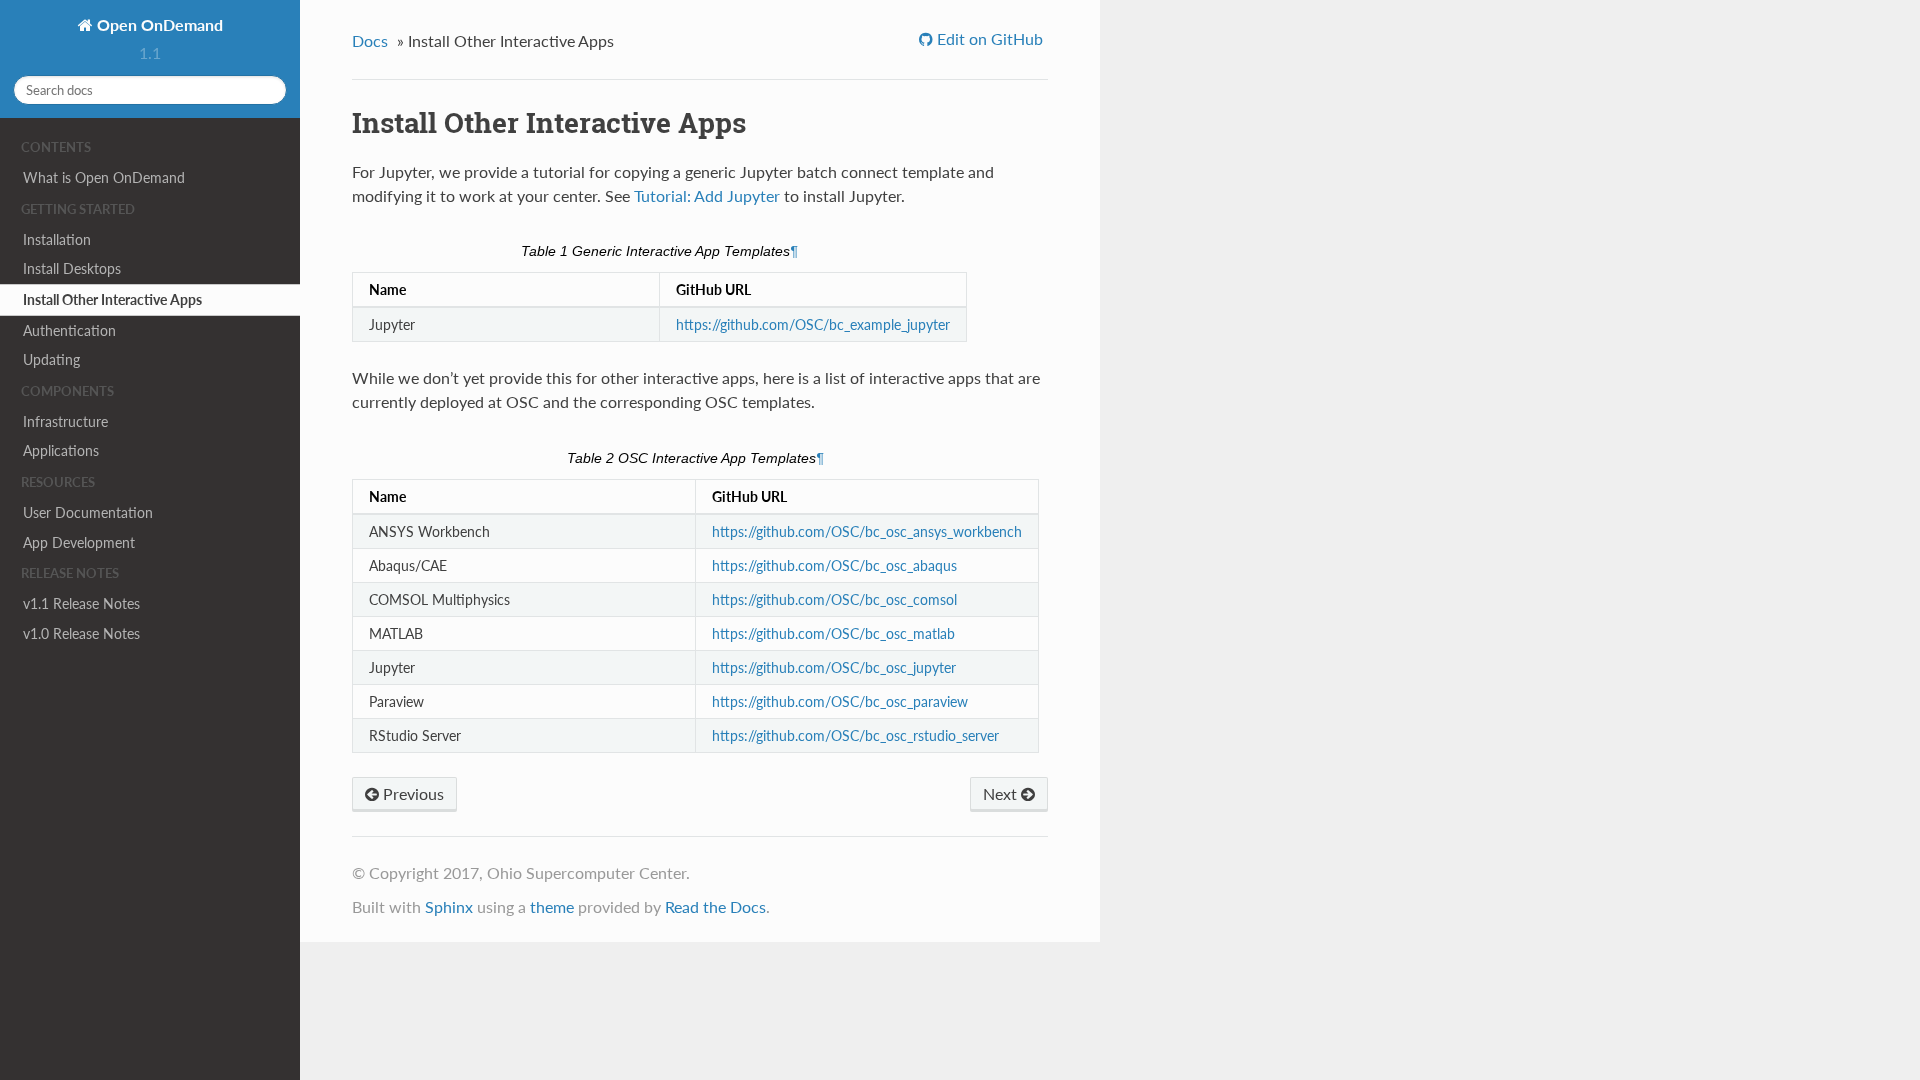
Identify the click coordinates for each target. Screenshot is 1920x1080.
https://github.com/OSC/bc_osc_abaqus (834, 565)
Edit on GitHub (988, 38)
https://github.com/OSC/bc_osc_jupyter (834, 667)
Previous (411, 793)
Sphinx (449, 906)
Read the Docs (715, 906)
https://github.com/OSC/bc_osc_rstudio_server (855, 735)
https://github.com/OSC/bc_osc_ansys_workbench (867, 531)
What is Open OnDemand (104, 177)
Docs (370, 40)
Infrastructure (65, 421)
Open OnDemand (158, 24)
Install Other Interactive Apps (112, 299)
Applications (61, 450)
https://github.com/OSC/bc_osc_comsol (834, 599)
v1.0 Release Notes (81, 633)
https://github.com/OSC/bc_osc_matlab (833, 633)
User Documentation (88, 512)
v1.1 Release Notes (81, 603)
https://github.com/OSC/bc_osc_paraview (840, 701)
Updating (51, 359)
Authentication (69, 330)
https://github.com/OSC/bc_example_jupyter (813, 324)
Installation (57, 239)
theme (552, 906)
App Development (79, 542)
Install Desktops (72, 268)
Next (1002, 793)
